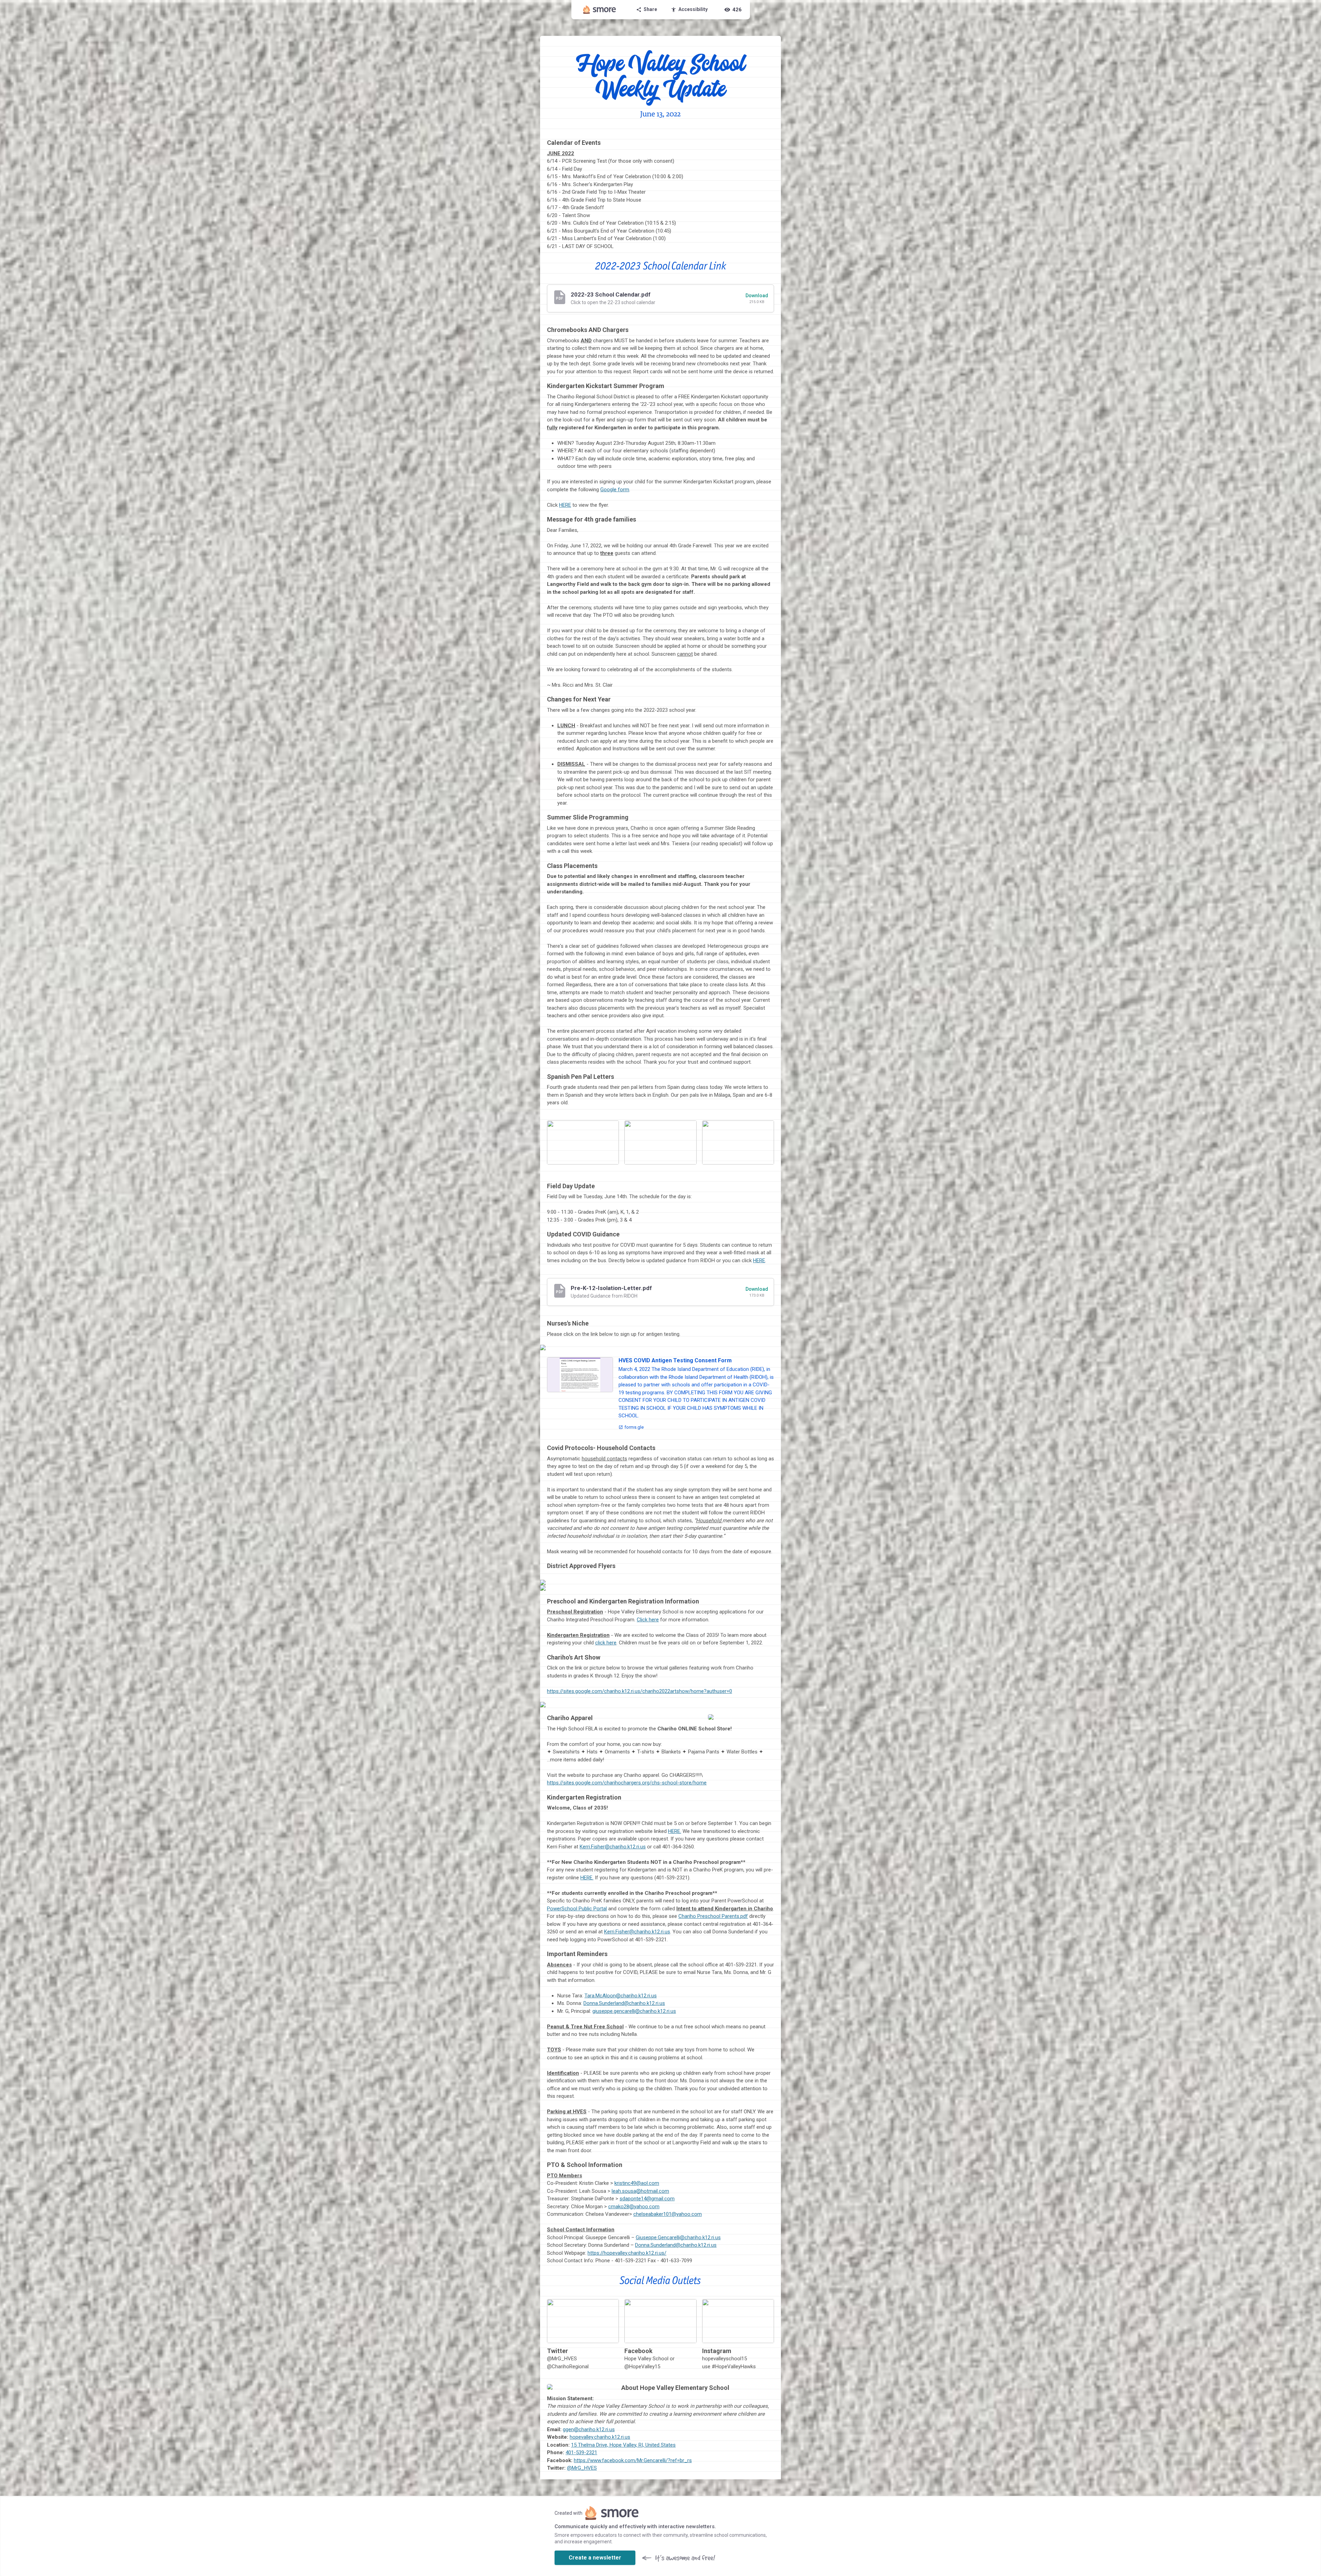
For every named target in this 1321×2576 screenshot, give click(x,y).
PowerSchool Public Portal (577, 1909)
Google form (615, 490)
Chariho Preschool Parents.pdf (713, 1916)
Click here (648, 1620)
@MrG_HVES (582, 2468)
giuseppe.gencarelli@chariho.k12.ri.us (634, 2011)
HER (673, 1831)
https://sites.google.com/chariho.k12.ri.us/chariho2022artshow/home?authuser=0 (640, 1691)
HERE (565, 505)
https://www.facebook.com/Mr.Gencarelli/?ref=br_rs (633, 2460)
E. (679, 1831)
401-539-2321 (581, 2452)
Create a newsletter (595, 2558)
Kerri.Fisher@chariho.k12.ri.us (613, 1847)
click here (606, 1643)
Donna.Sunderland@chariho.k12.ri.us (624, 2003)
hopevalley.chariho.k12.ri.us (600, 2437)
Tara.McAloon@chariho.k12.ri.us (621, 1996)
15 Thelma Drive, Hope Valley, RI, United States (623, 2445)
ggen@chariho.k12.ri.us (589, 2429)
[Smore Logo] (600, 10)
